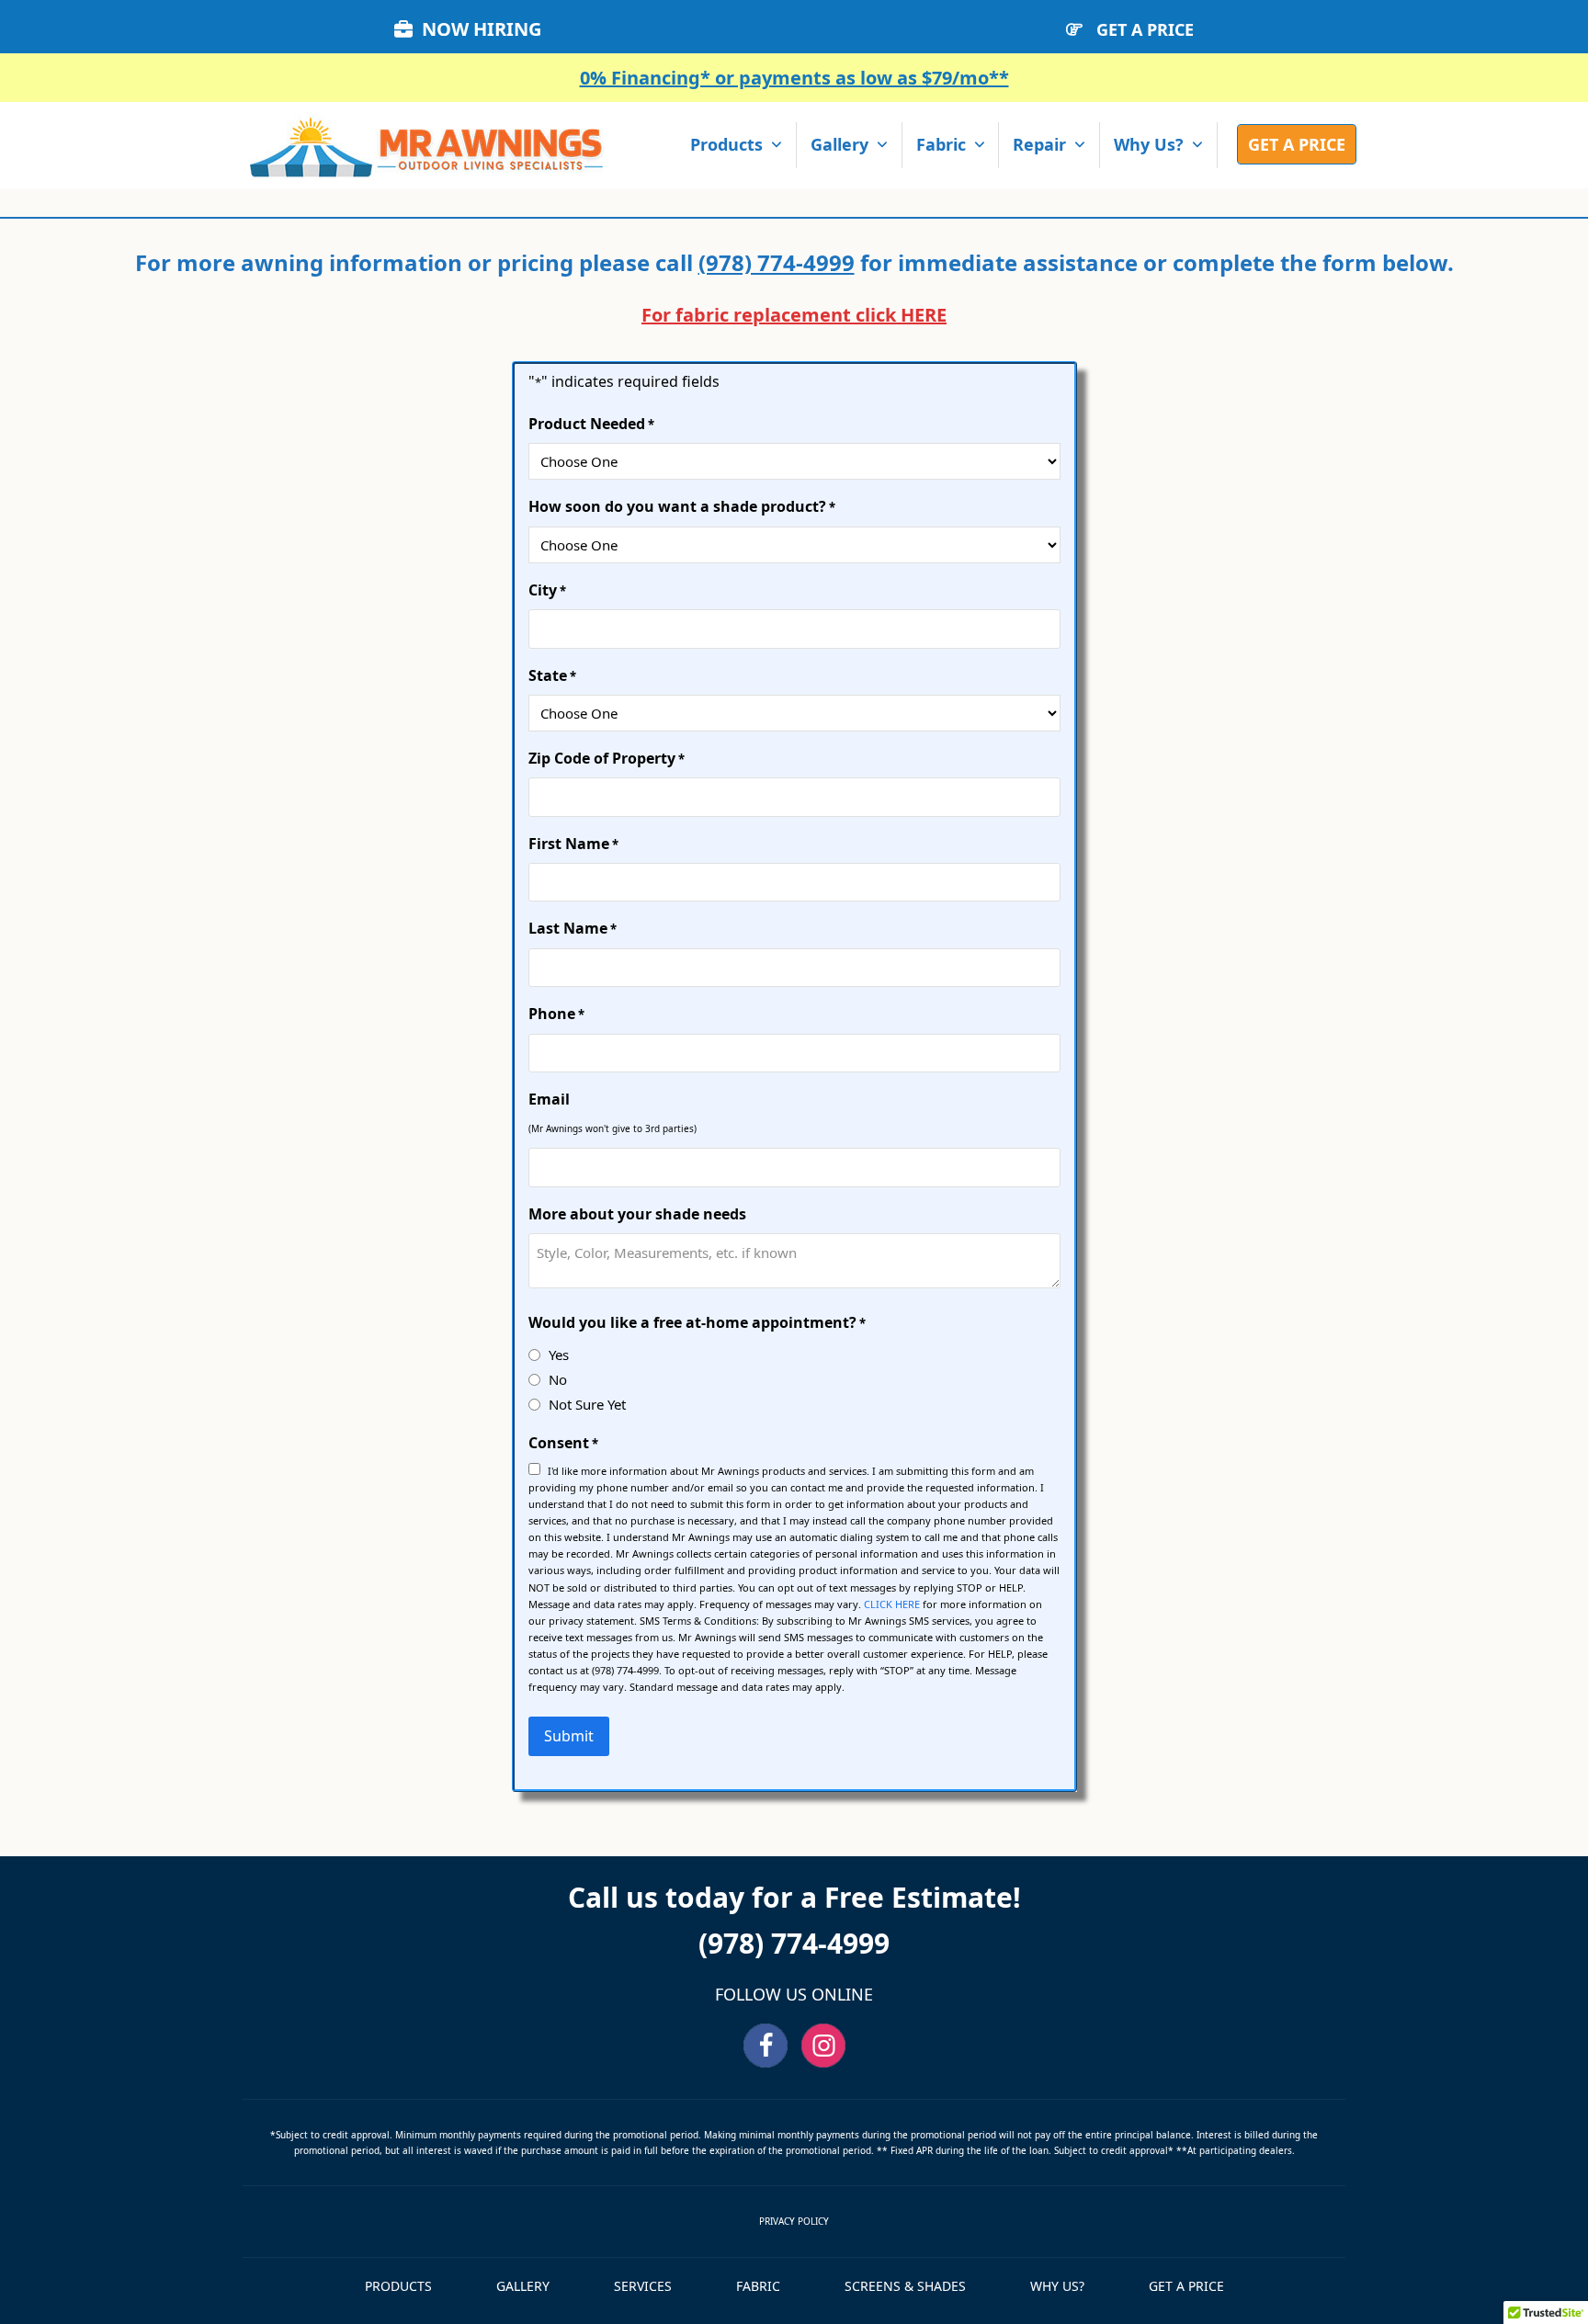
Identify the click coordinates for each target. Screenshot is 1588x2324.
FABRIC (758, 2286)
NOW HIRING (482, 29)
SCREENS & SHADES (905, 2286)
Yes (559, 1355)
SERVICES (643, 2286)
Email (549, 1099)
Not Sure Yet (587, 1404)
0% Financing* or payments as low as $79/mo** (794, 78)
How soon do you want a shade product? (682, 506)
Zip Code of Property (607, 758)
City (547, 590)
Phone (556, 1014)
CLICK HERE (892, 1604)
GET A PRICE (1145, 29)
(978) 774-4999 (777, 262)
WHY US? (1057, 2286)
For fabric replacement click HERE (794, 315)
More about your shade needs (637, 1214)
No (558, 1379)
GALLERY (523, 2286)
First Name (573, 844)
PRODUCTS (398, 2286)
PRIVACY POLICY (794, 2221)
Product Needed (591, 424)
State (552, 675)
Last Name (573, 928)
